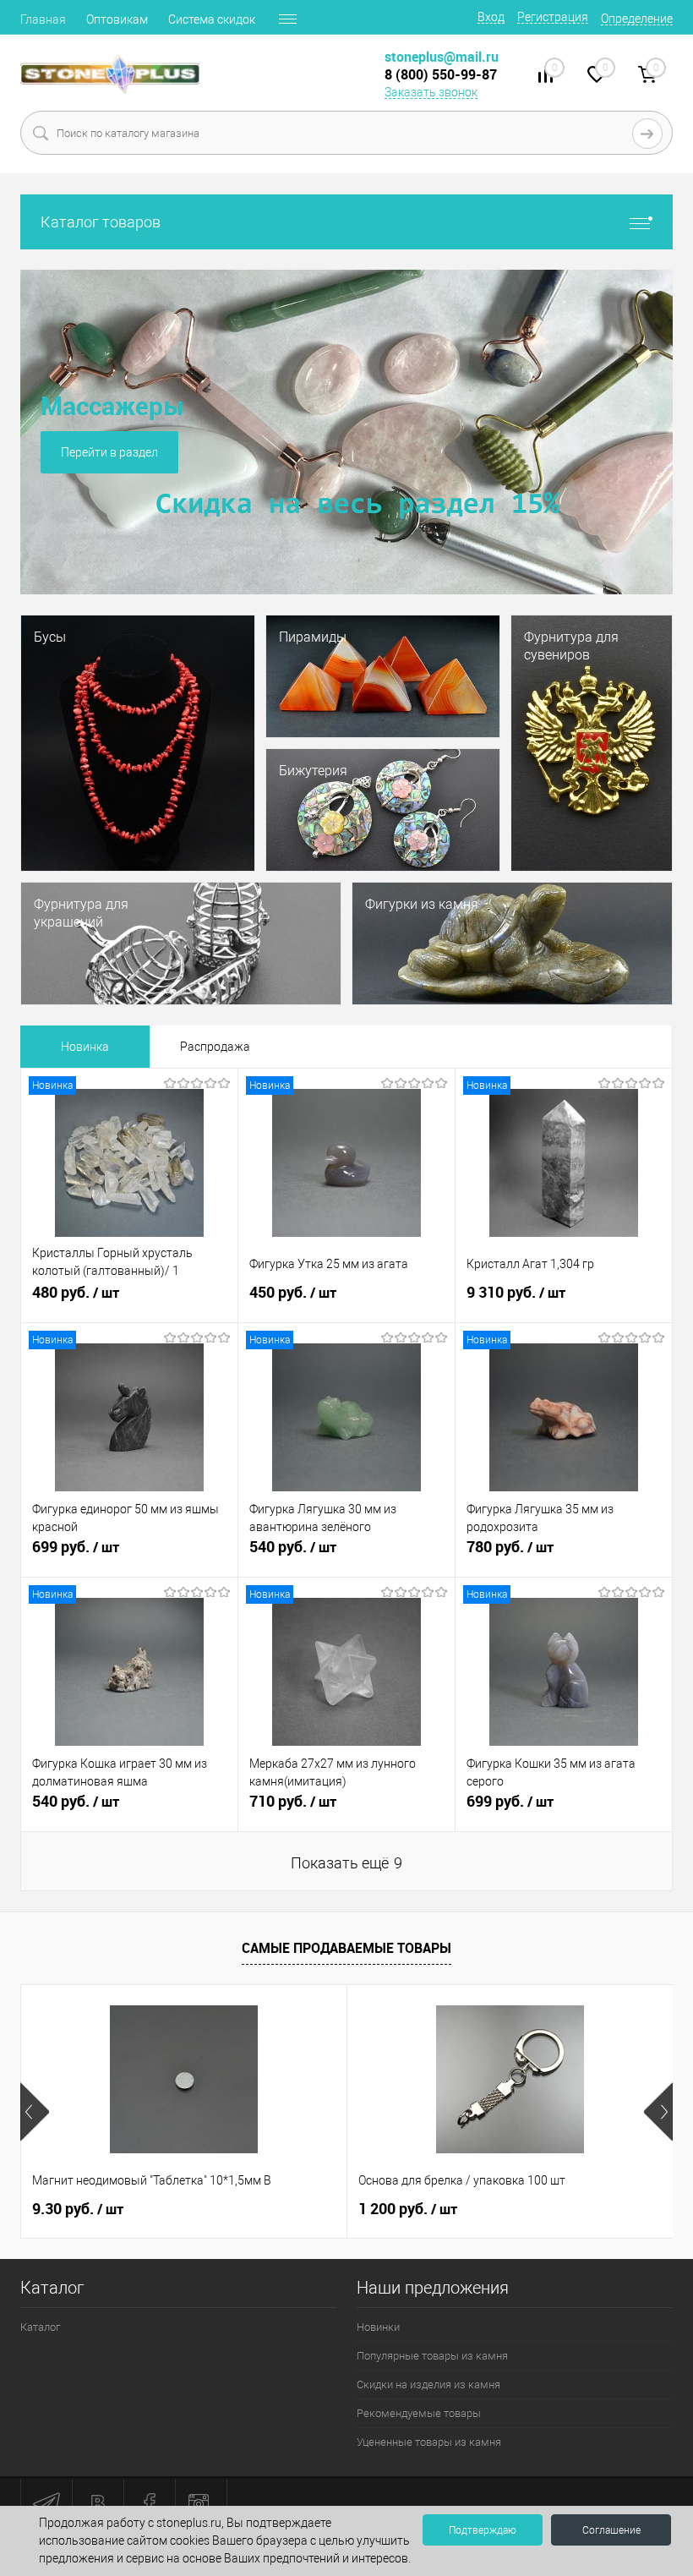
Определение (637, 19)
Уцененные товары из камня (429, 2442)
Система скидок (212, 19)
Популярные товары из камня (432, 2356)
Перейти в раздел (106, 452)
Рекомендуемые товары (419, 2413)
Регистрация (553, 17)
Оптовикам (117, 19)
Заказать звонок (431, 92)
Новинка (85, 1047)
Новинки (378, 2327)
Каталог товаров (101, 222)
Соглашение (611, 2530)
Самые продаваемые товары (346, 1948)
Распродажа (215, 1047)
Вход (491, 17)
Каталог (40, 2327)
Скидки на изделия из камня (428, 2385)
